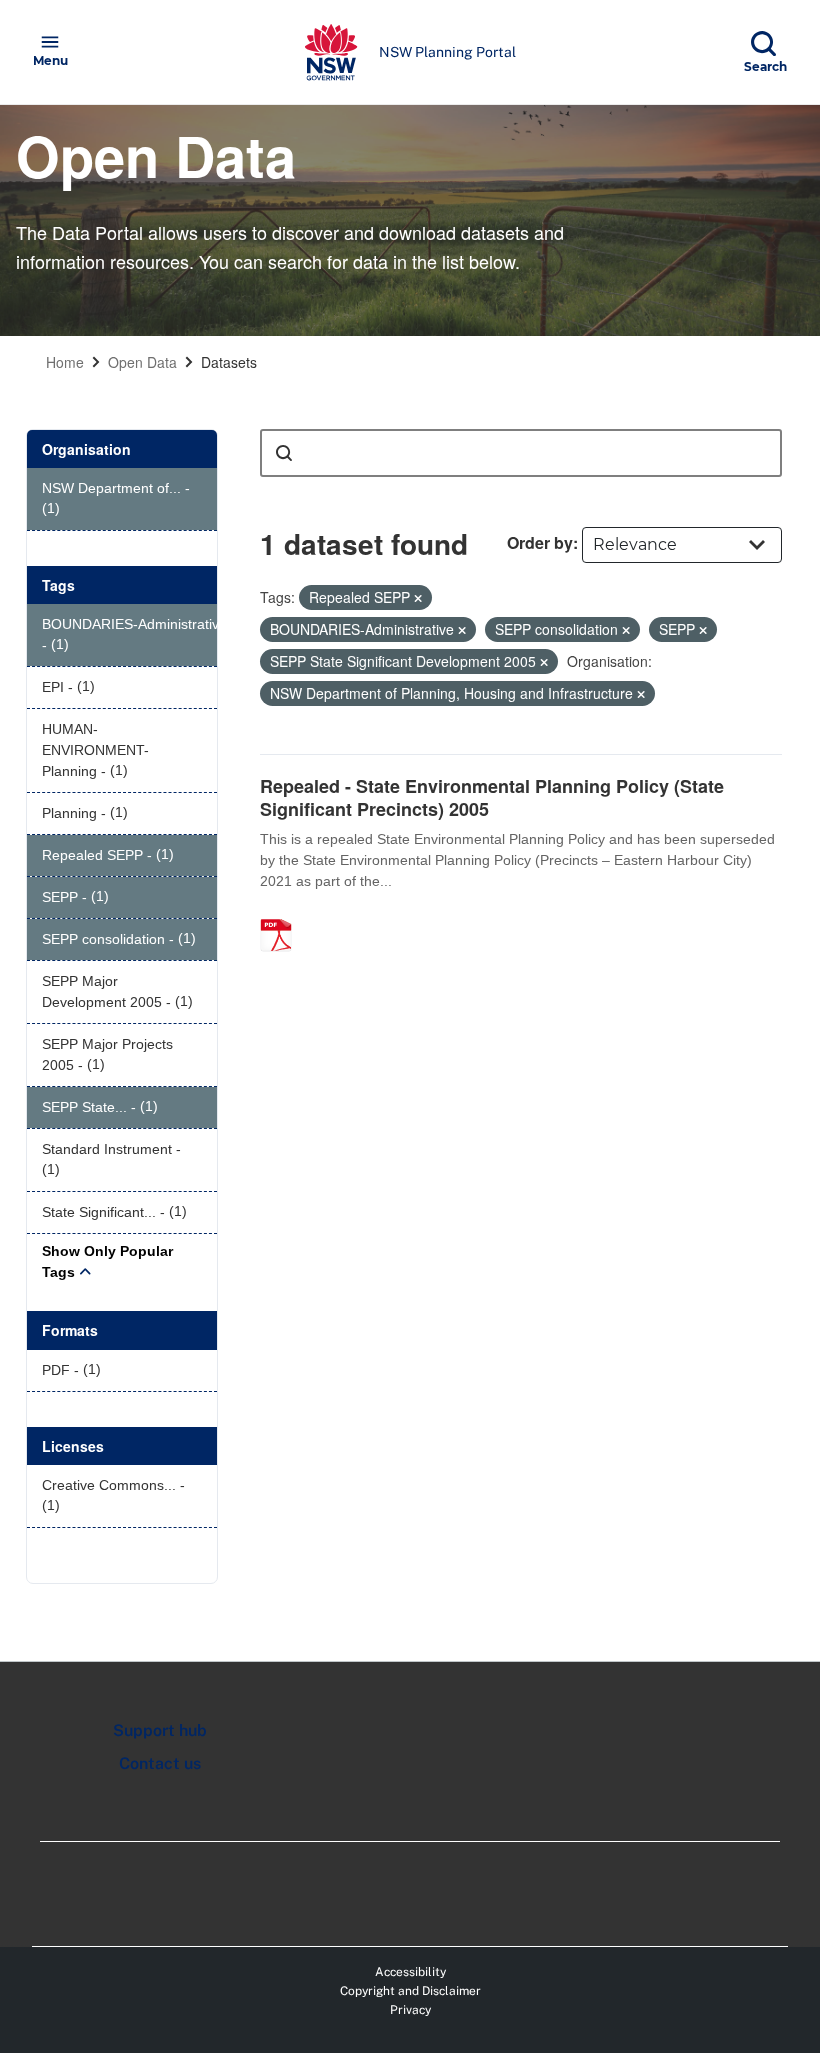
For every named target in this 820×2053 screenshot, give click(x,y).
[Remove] (418, 598)
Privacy (410, 2010)
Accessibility (410, 1972)
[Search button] (284, 453)
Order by (540, 542)
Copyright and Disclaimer (410, 1991)
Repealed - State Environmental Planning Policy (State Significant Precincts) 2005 (492, 797)
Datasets (229, 362)
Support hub (160, 1730)
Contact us (160, 1763)
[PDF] (283, 914)
